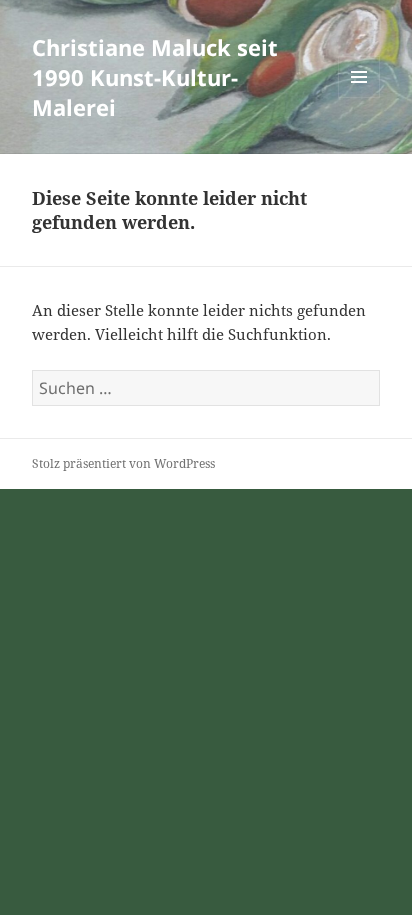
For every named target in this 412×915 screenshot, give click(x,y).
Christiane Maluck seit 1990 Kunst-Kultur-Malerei (155, 77)
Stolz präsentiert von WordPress (123, 463)
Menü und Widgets (359, 97)
